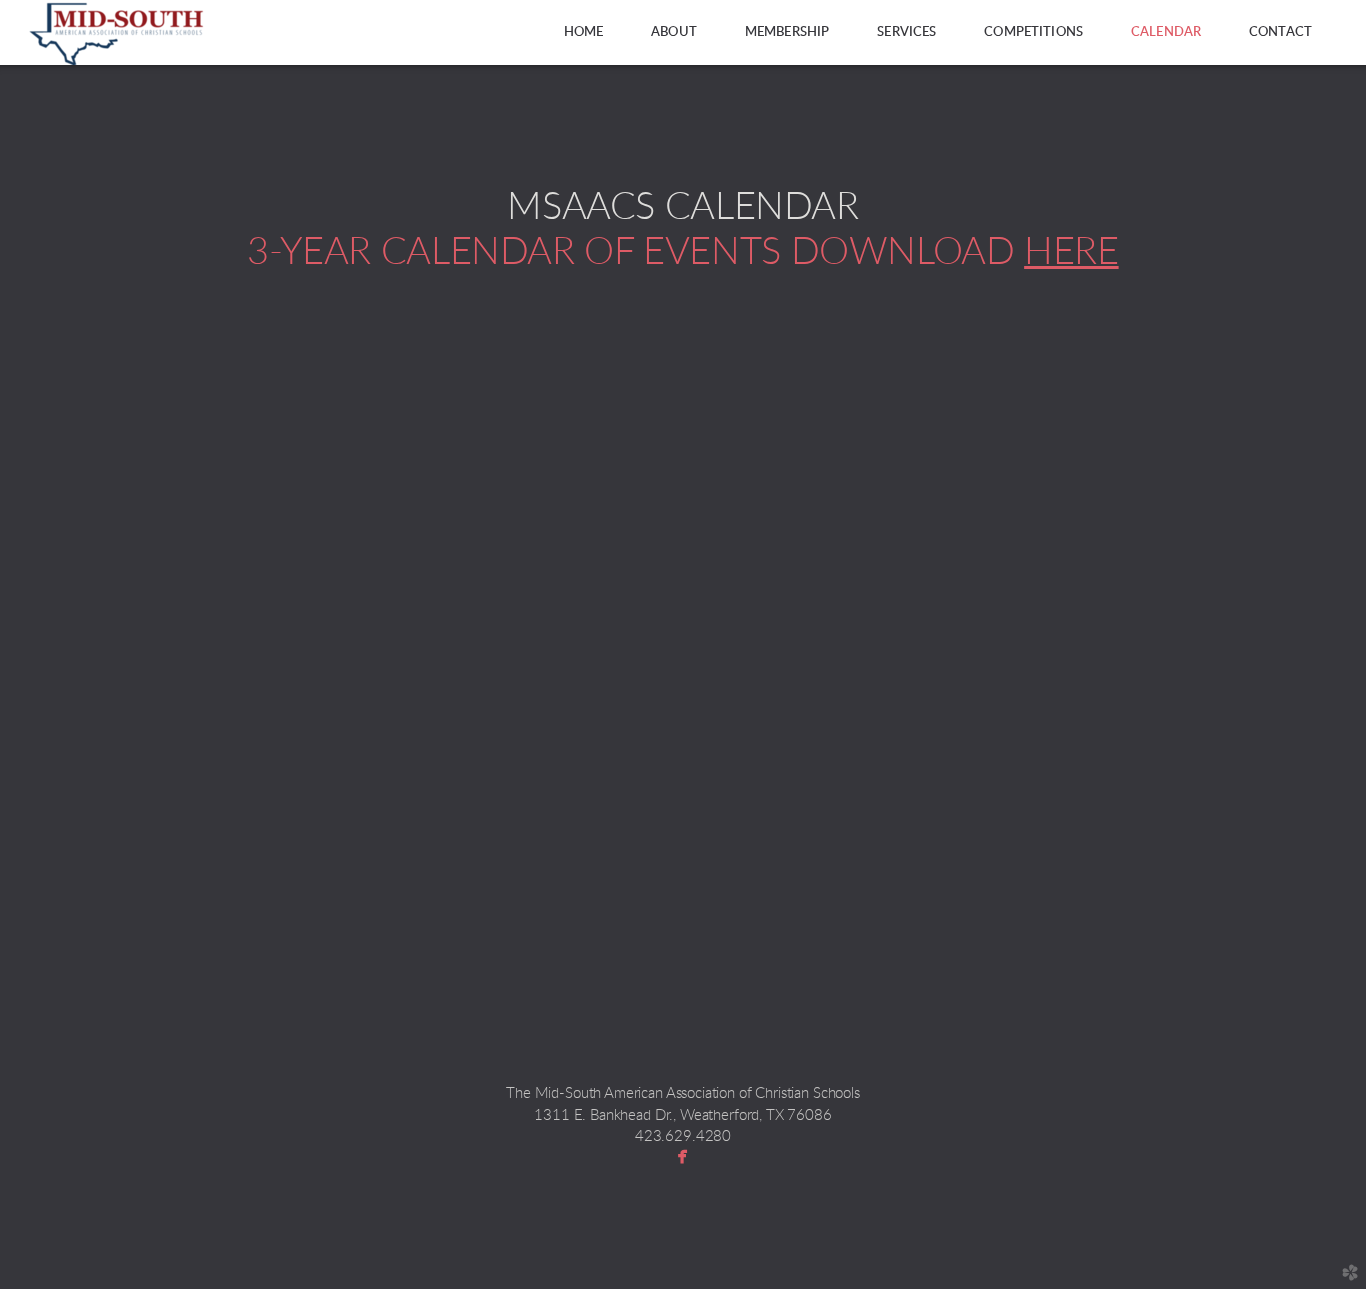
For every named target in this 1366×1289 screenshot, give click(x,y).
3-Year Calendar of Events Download (682, 252)
